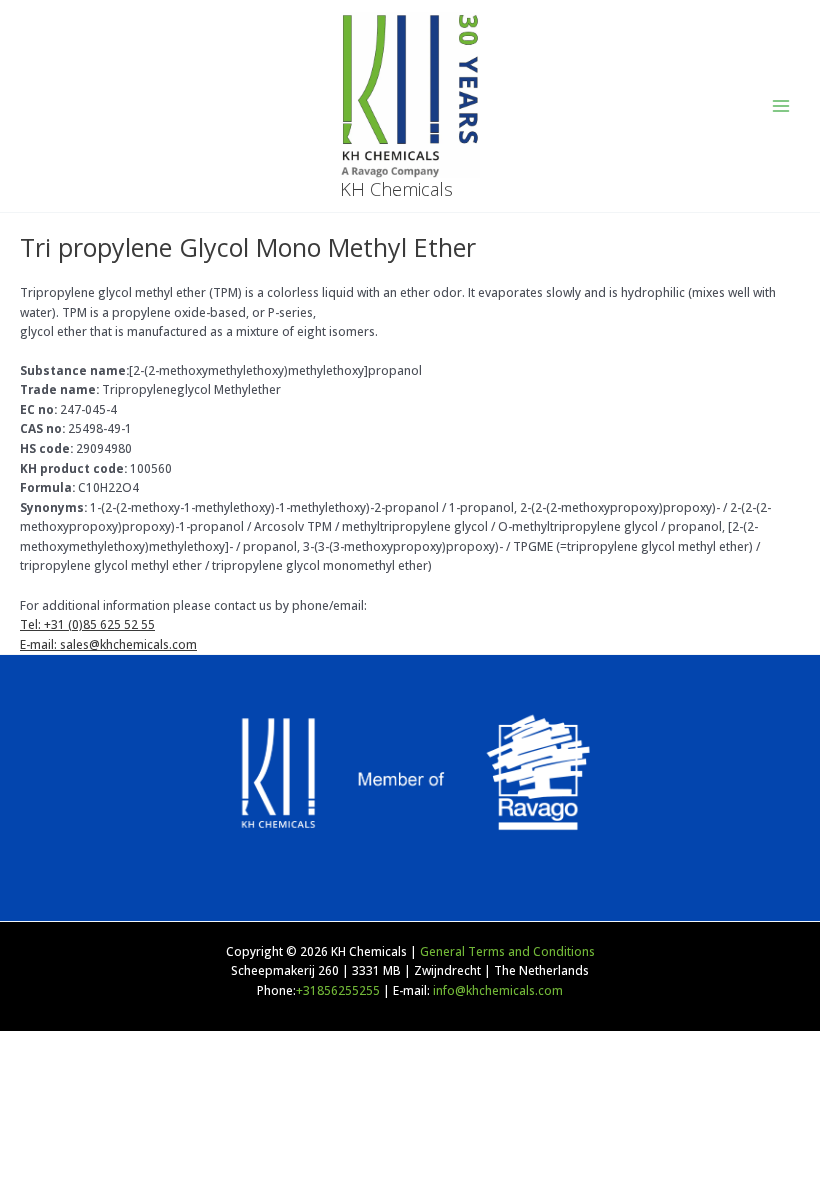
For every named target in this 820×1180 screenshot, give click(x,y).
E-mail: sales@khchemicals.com (108, 644)
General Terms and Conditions (507, 951)
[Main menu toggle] (781, 106)
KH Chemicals (396, 189)
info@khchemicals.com (498, 990)
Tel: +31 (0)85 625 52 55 (87, 624)
